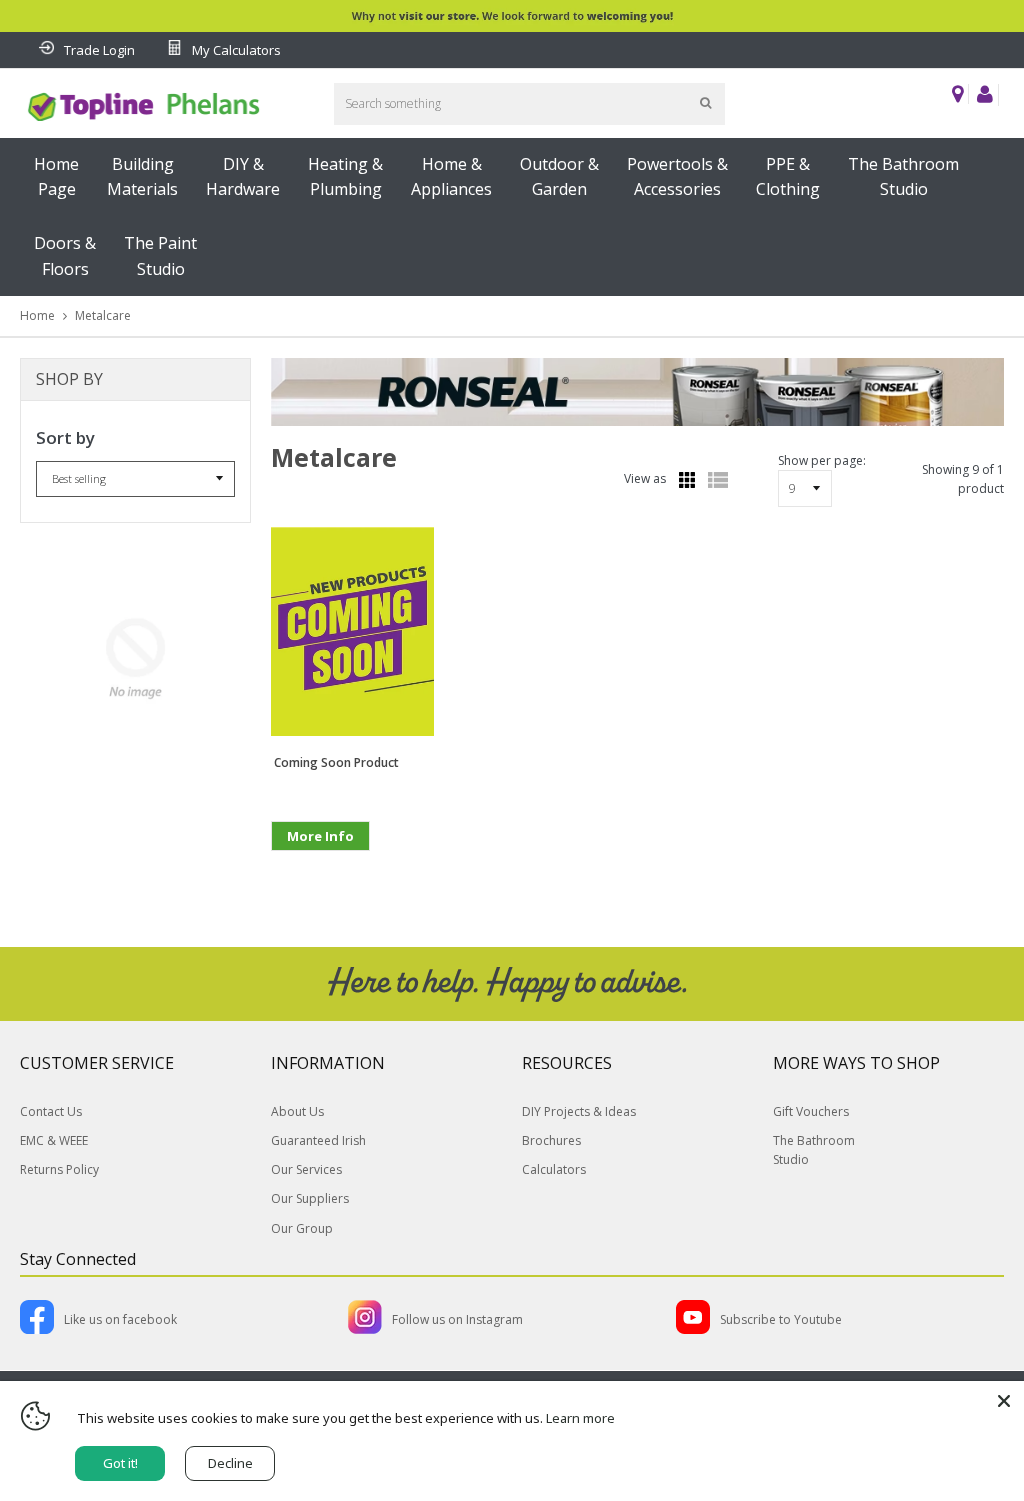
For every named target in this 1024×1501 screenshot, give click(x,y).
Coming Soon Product (336, 762)
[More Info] (320, 867)
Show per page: (822, 460)
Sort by (65, 437)
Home (37, 315)
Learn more (580, 1418)
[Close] (1004, 1401)
